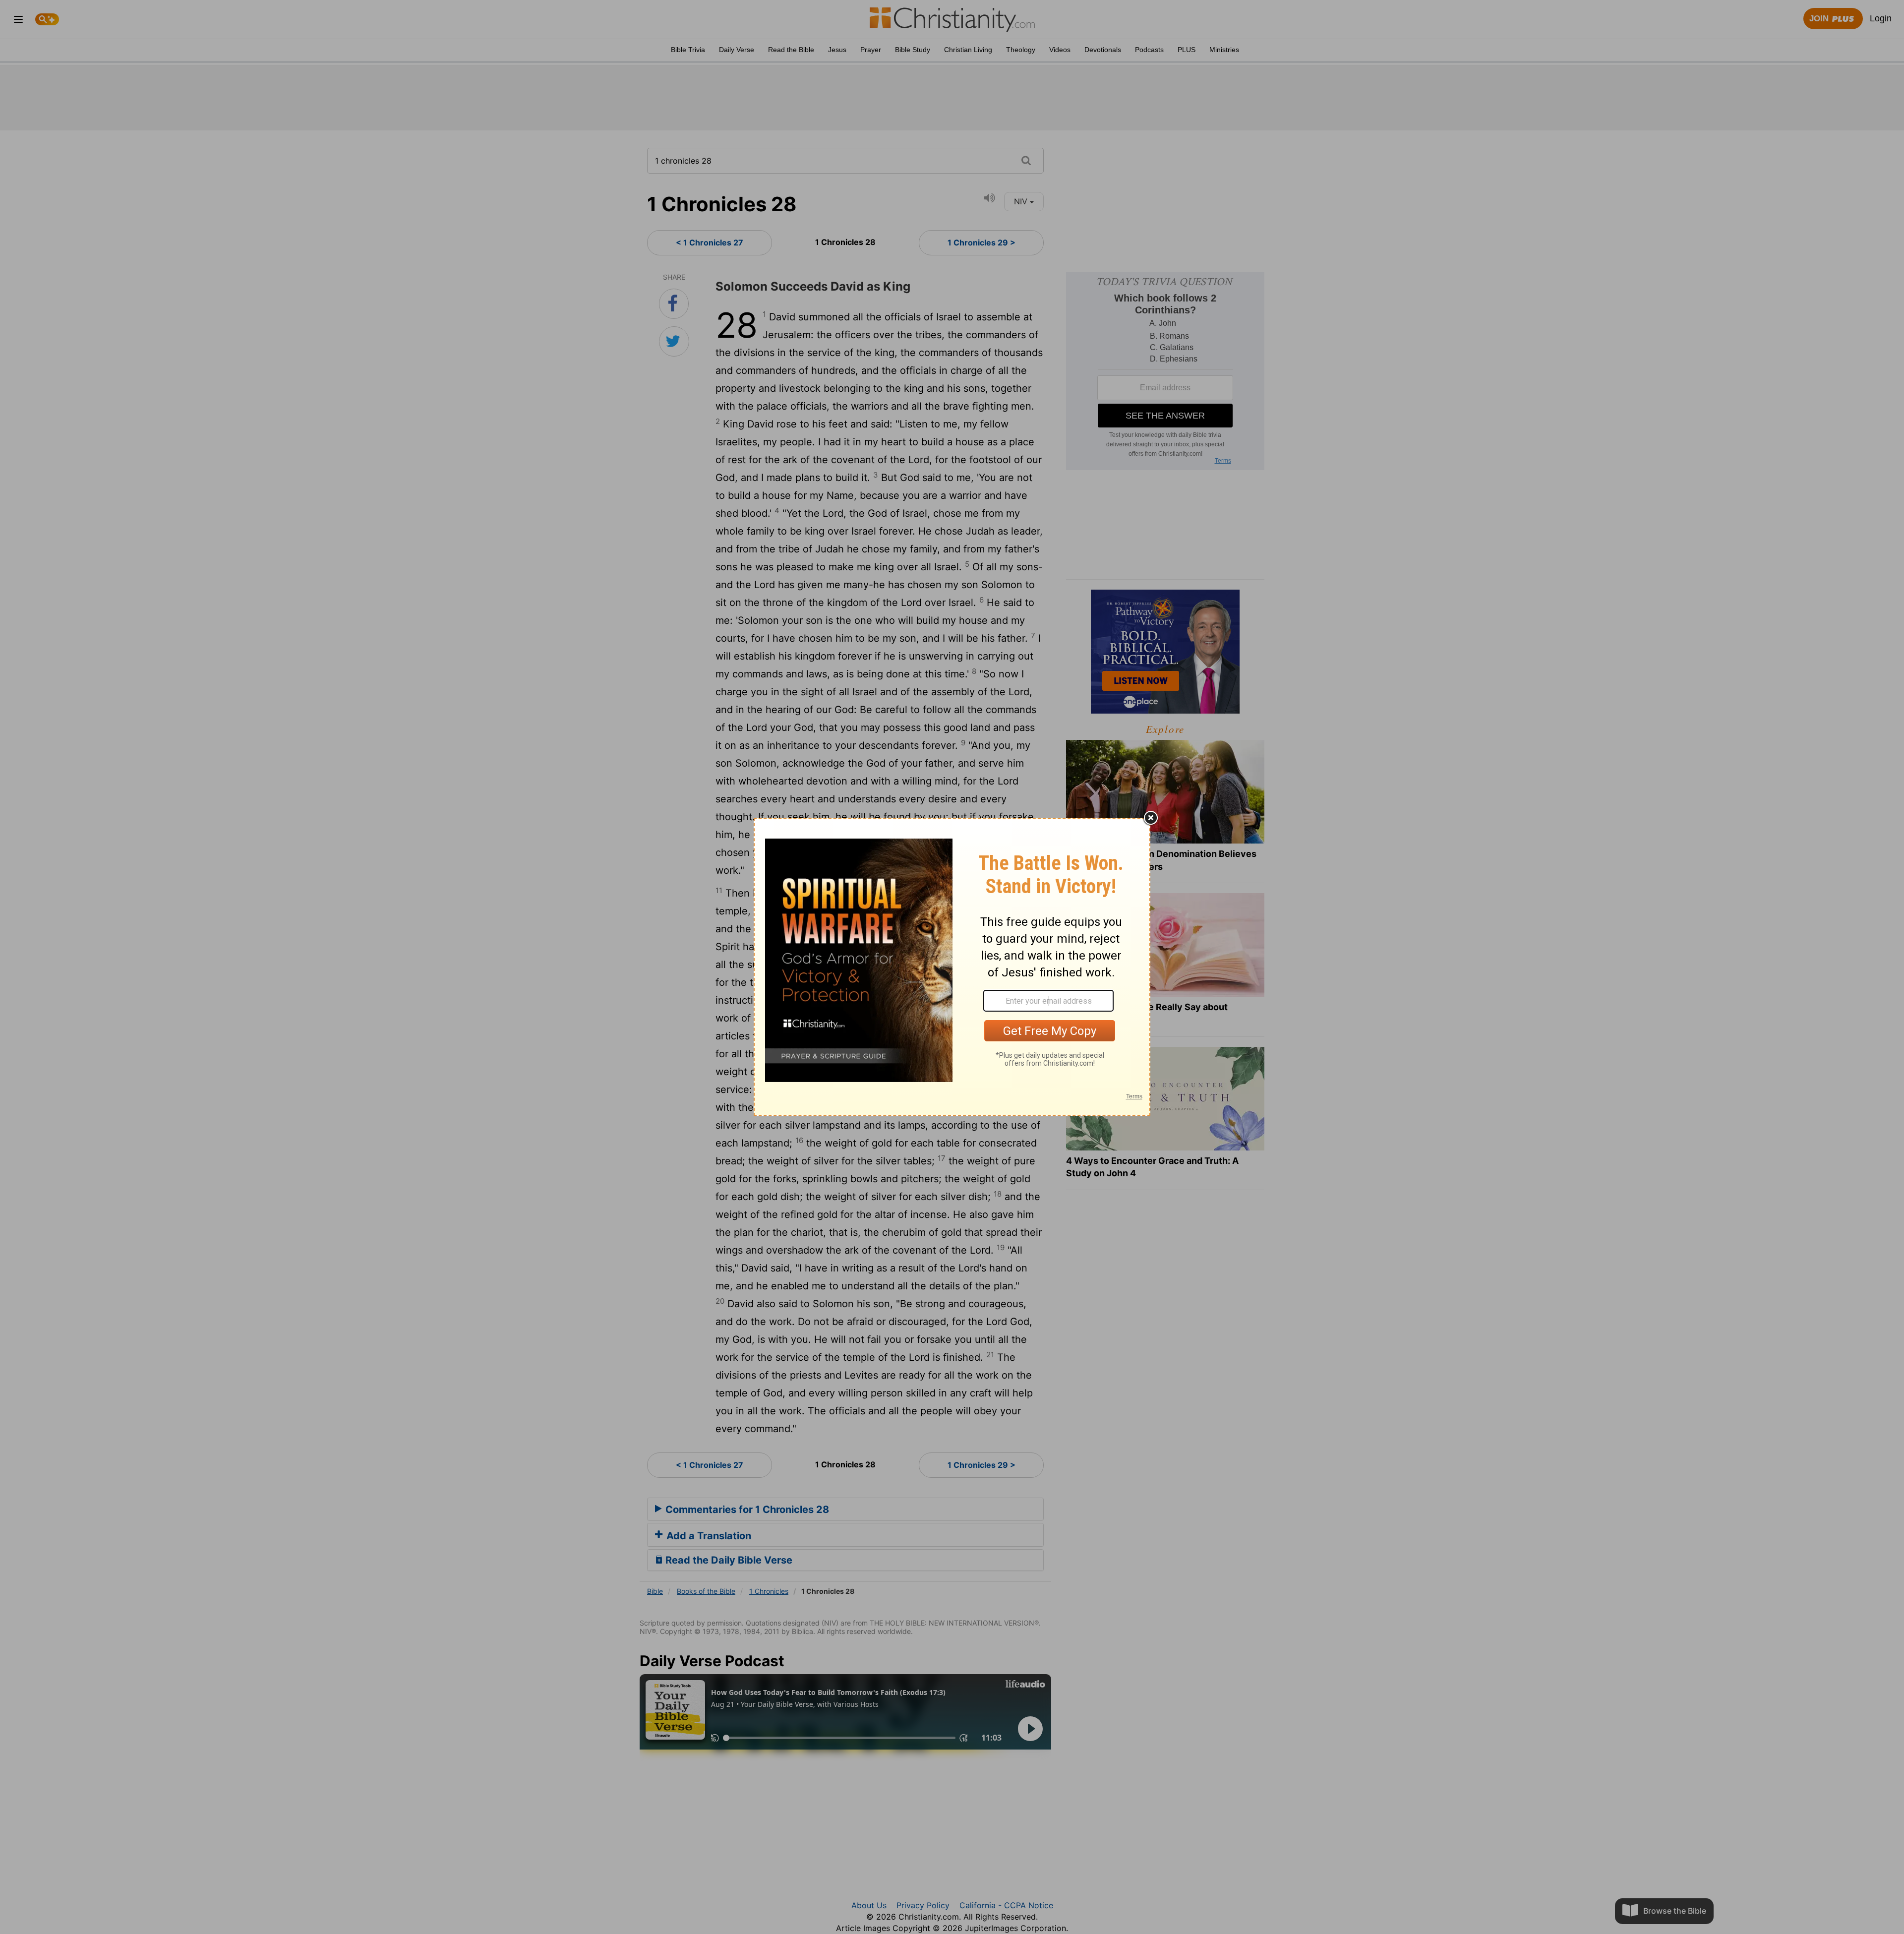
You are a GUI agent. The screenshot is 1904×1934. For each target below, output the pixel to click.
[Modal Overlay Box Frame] (952, 967)
